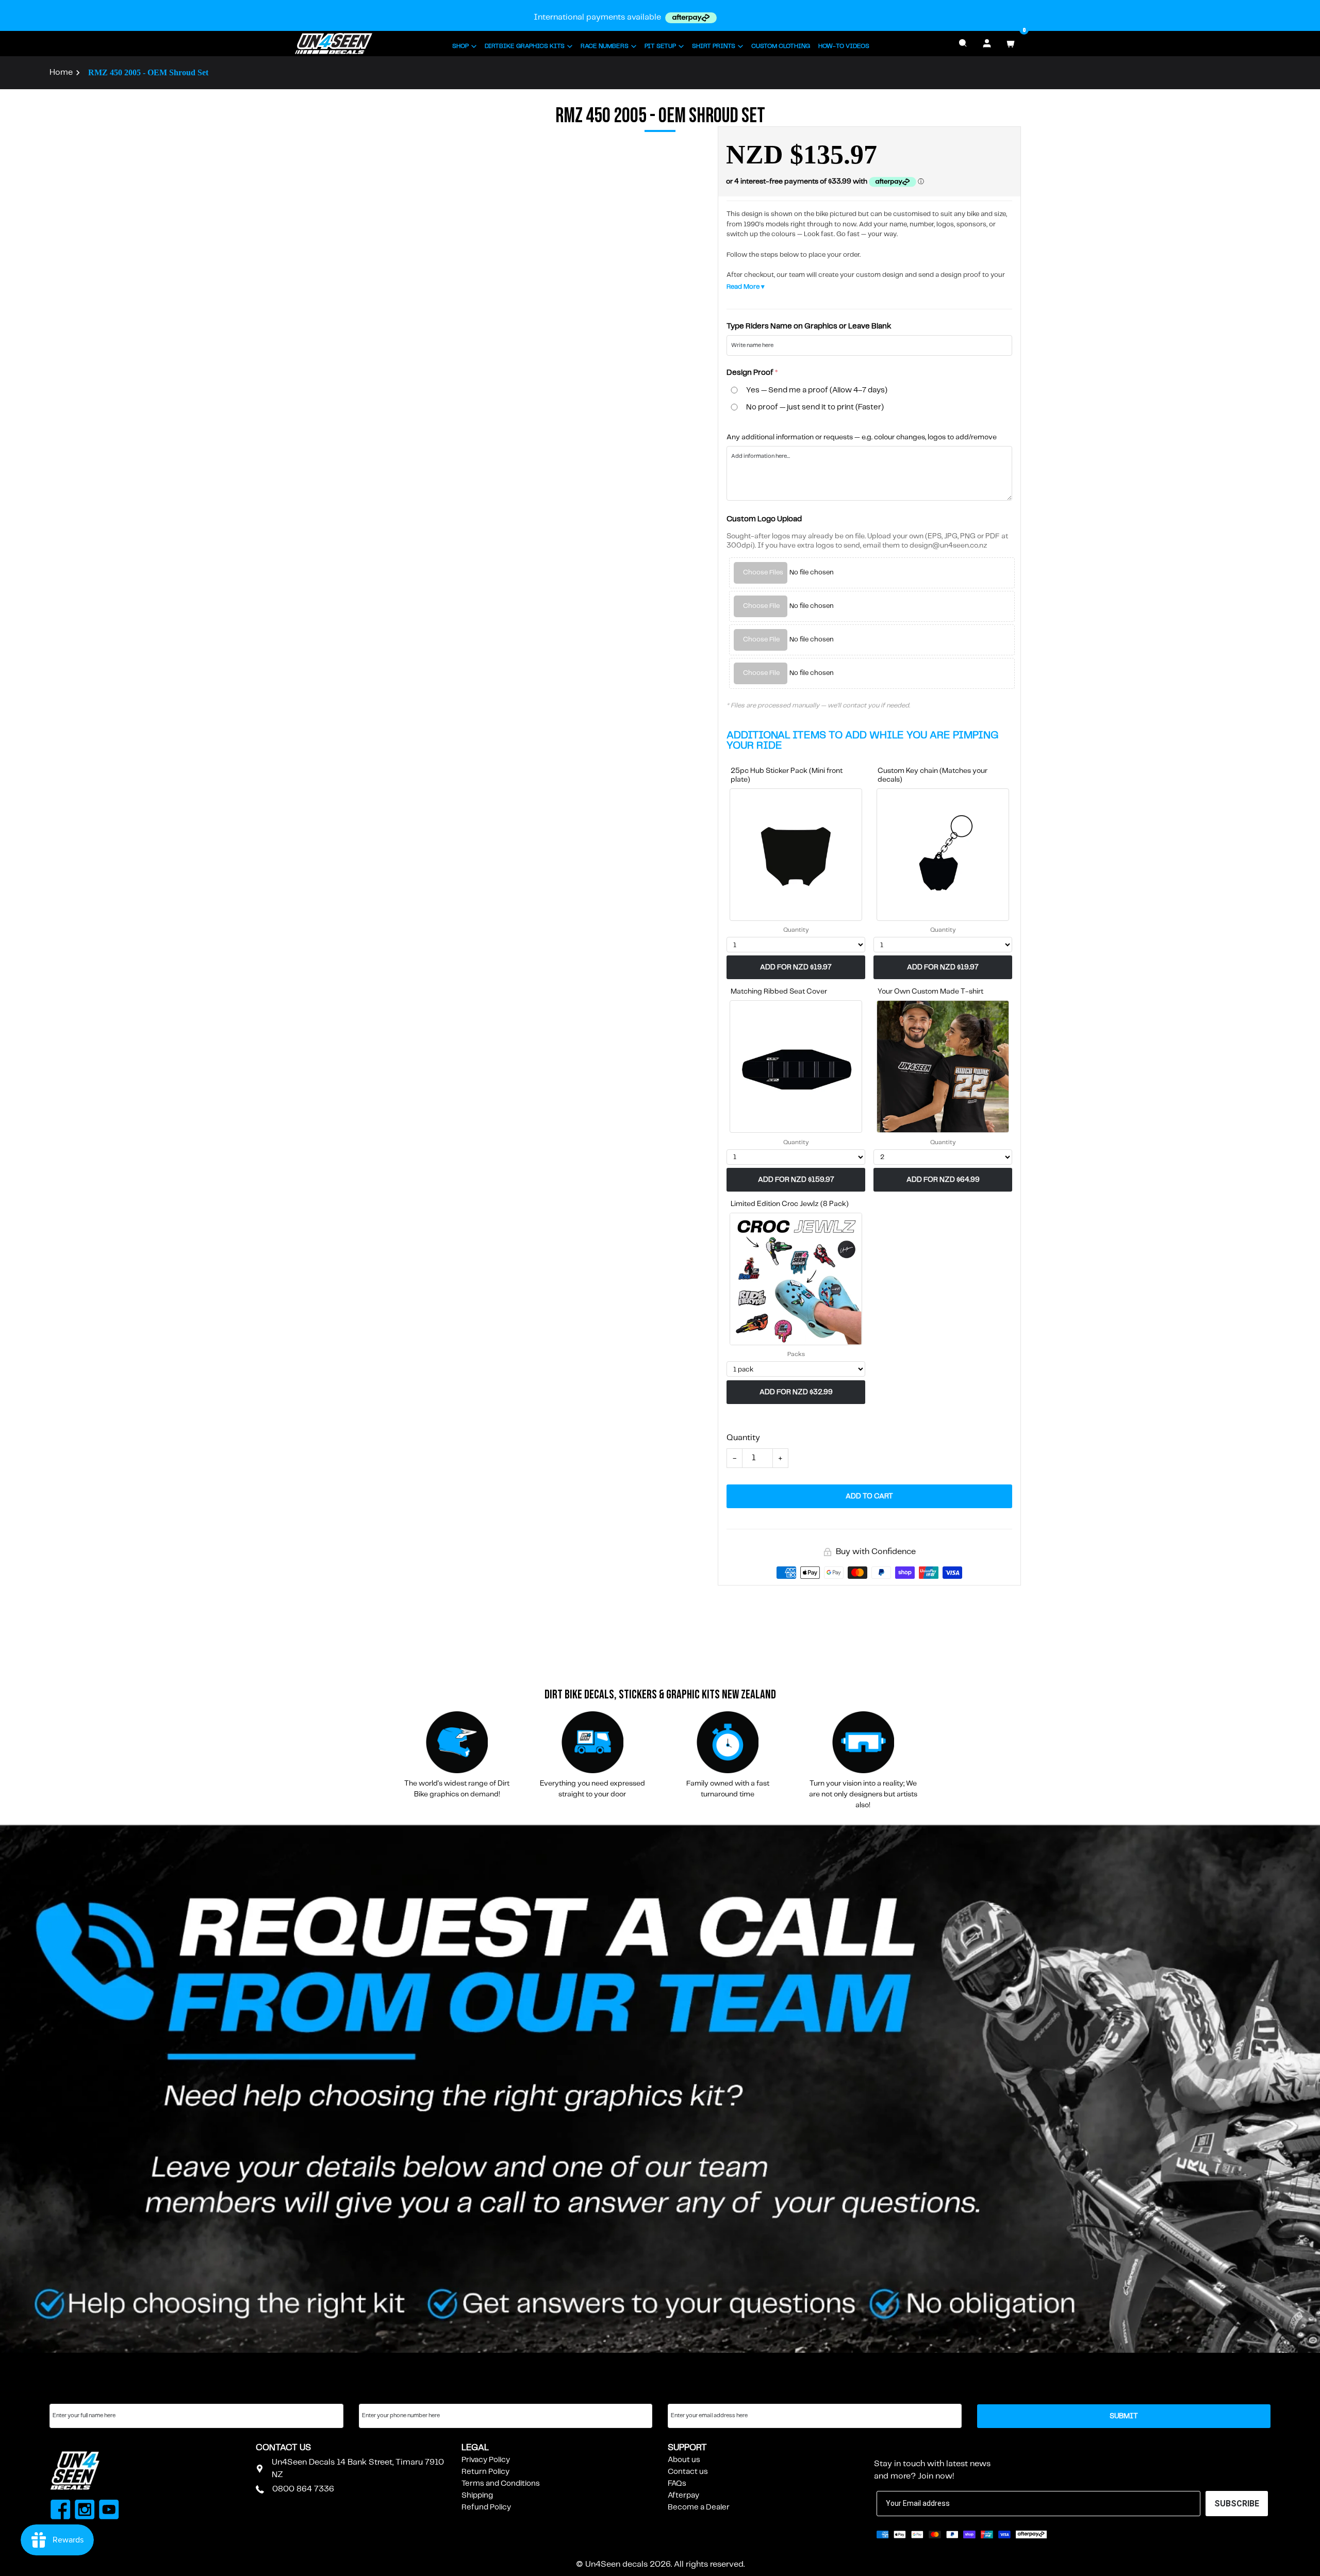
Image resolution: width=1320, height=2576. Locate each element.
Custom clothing (781, 46)
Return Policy (485, 2472)
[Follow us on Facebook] (61, 2511)
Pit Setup (660, 46)
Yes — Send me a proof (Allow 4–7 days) (817, 390)
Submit (1124, 2416)
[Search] (963, 43)
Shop (460, 46)
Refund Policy (486, 2507)
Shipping (477, 2496)
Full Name (67, 2394)
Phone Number (386, 2394)
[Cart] (1011, 43)
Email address (693, 2394)
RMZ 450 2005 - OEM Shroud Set (148, 72)
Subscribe (899, 2448)
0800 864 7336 (303, 2489)
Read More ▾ (746, 287)
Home (61, 72)
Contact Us (283, 2448)
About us (684, 2460)
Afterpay (683, 2496)
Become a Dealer (699, 2507)
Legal (475, 2448)
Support (687, 2448)
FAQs (677, 2484)
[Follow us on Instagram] (85, 2511)
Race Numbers (605, 46)
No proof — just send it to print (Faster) (815, 407)
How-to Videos (844, 46)
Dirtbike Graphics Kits (525, 46)
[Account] (987, 43)
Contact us (688, 2472)
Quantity (796, 930)
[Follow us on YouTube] (109, 2511)
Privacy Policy (486, 2460)
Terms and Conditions (501, 2484)
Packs (796, 1354)
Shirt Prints (714, 46)
